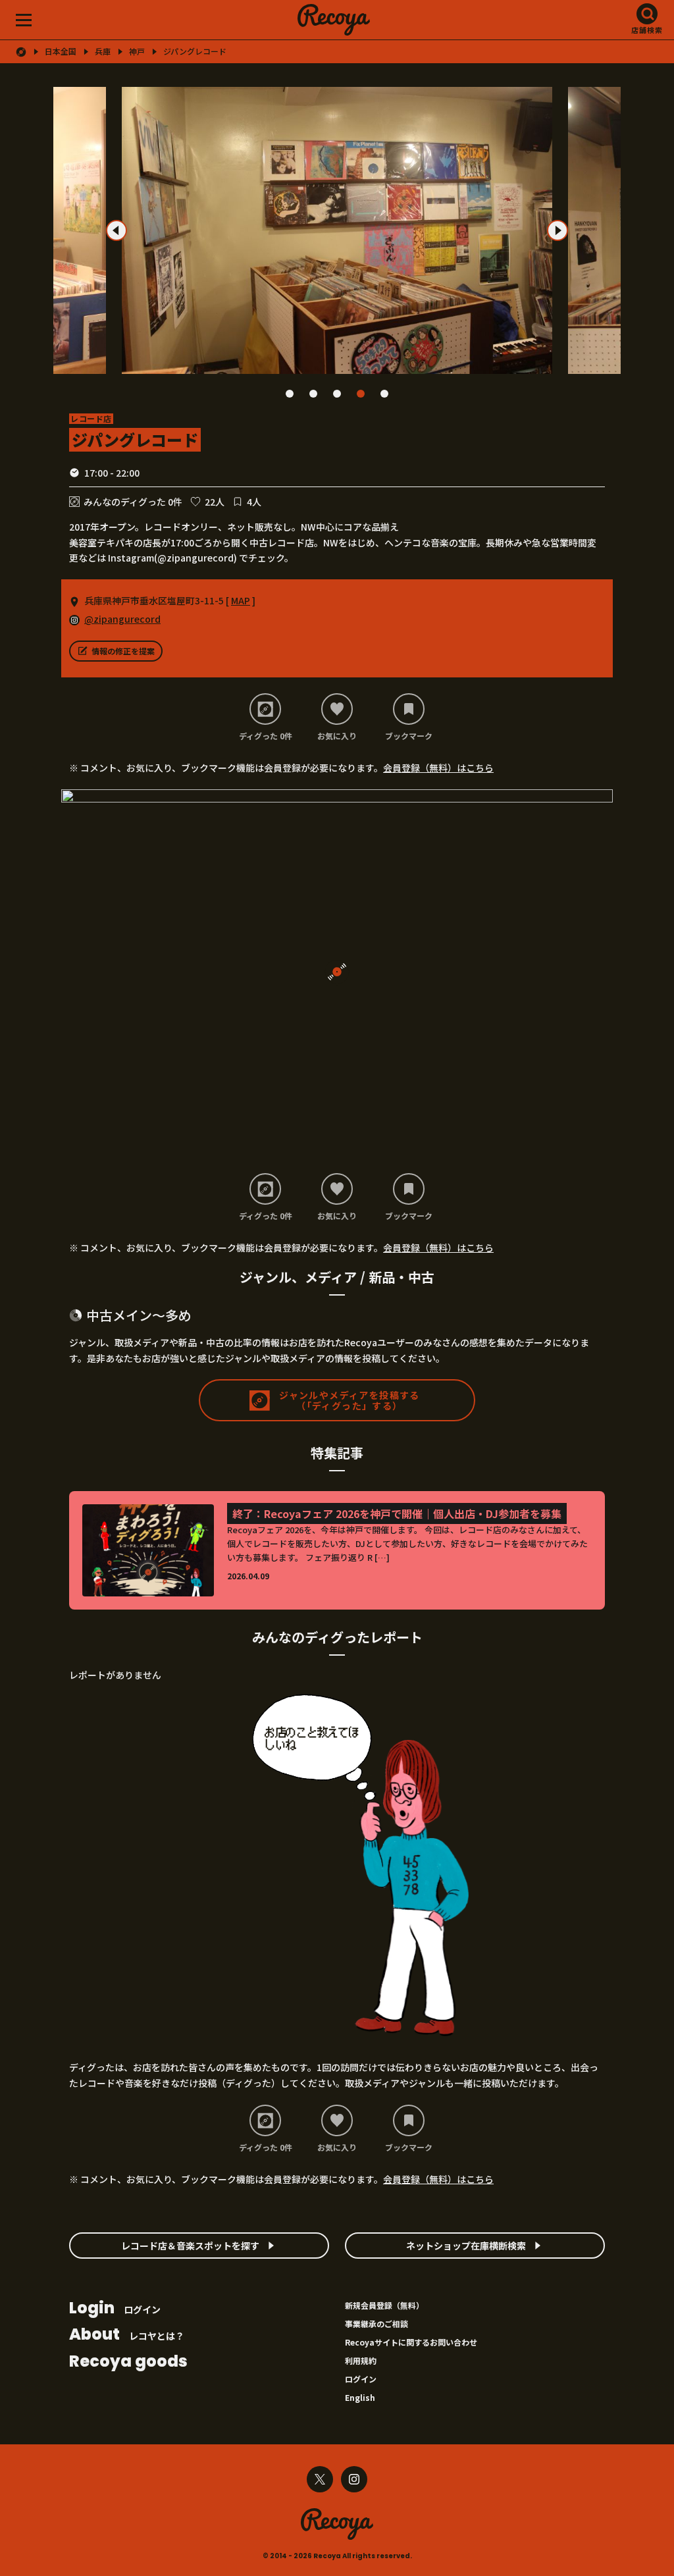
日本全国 (61, 51)
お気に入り (337, 735)
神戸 (137, 51)
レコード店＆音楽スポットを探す (190, 2246)
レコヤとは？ (127, 2335)
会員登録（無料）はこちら (438, 768)
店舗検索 (647, 30)
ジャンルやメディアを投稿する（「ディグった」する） (350, 1401)
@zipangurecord (122, 619)
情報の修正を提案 (123, 651)
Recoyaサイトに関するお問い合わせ (411, 2342)
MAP (241, 600)
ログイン (115, 2309)
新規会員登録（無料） (384, 2305)
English (360, 2397)
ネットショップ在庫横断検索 (466, 2246)
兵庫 (103, 51)
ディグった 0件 (266, 735)
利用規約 (361, 2360)
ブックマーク (409, 735)
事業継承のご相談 (376, 2324)
